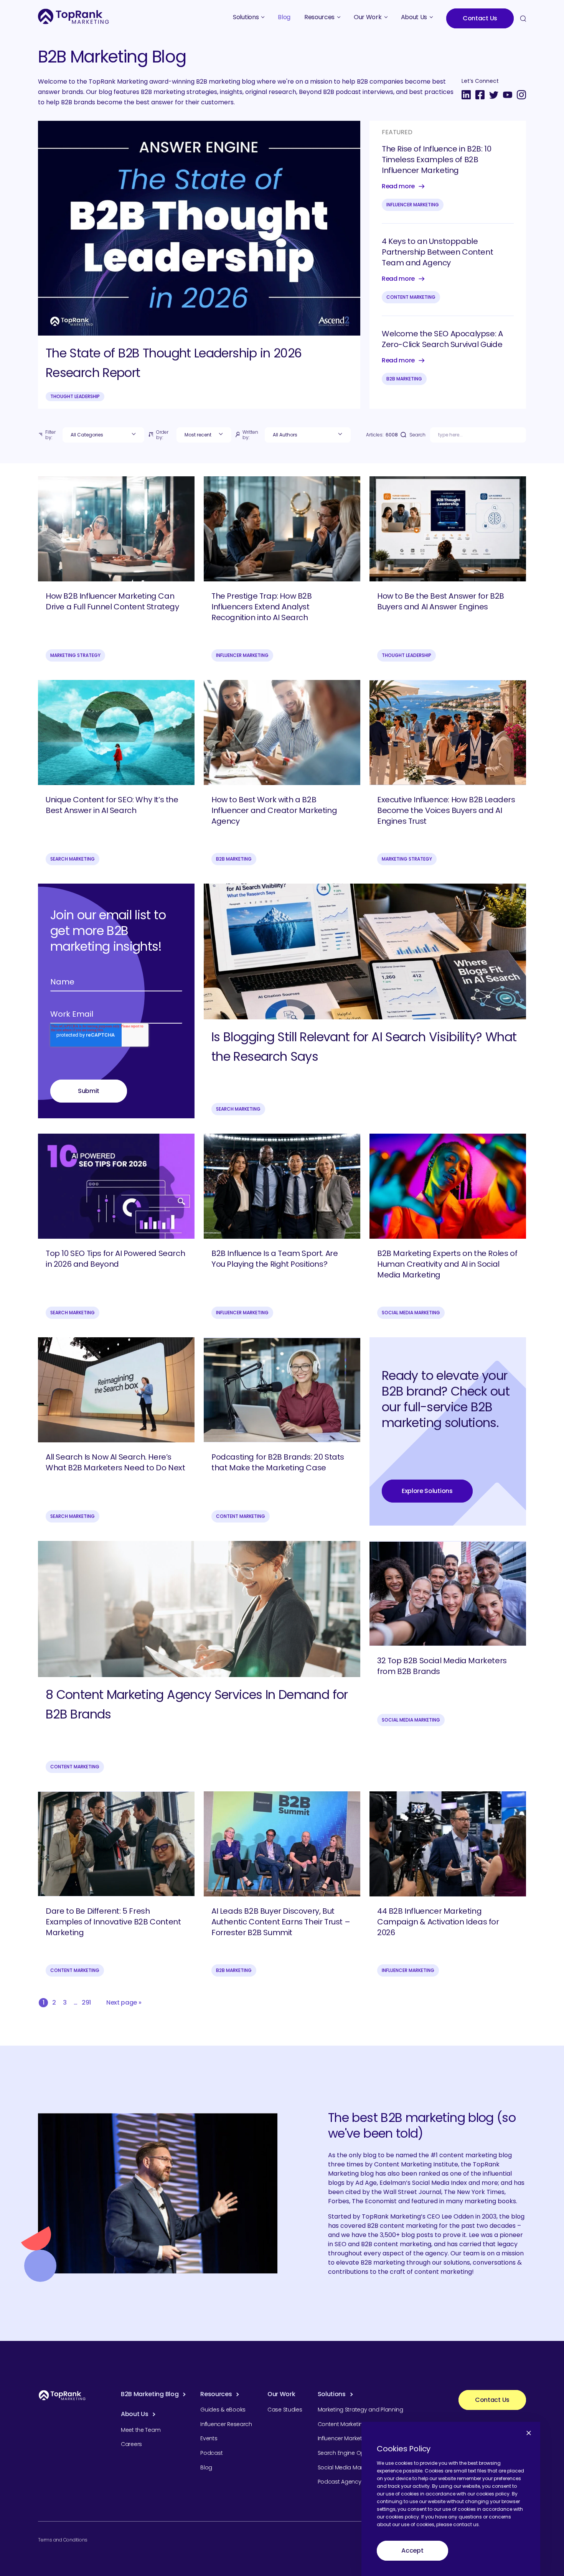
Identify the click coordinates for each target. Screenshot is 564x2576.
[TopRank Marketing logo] (62, 2395)
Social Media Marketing (411, 1313)
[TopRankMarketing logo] (73, 16)
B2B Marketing (404, 379)
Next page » (124, 2002)
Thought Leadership (75, 396)
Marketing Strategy (75, 655)
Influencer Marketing (413, 205)
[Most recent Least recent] (204, 435)
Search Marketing (73, 859)
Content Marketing (411, 297)
